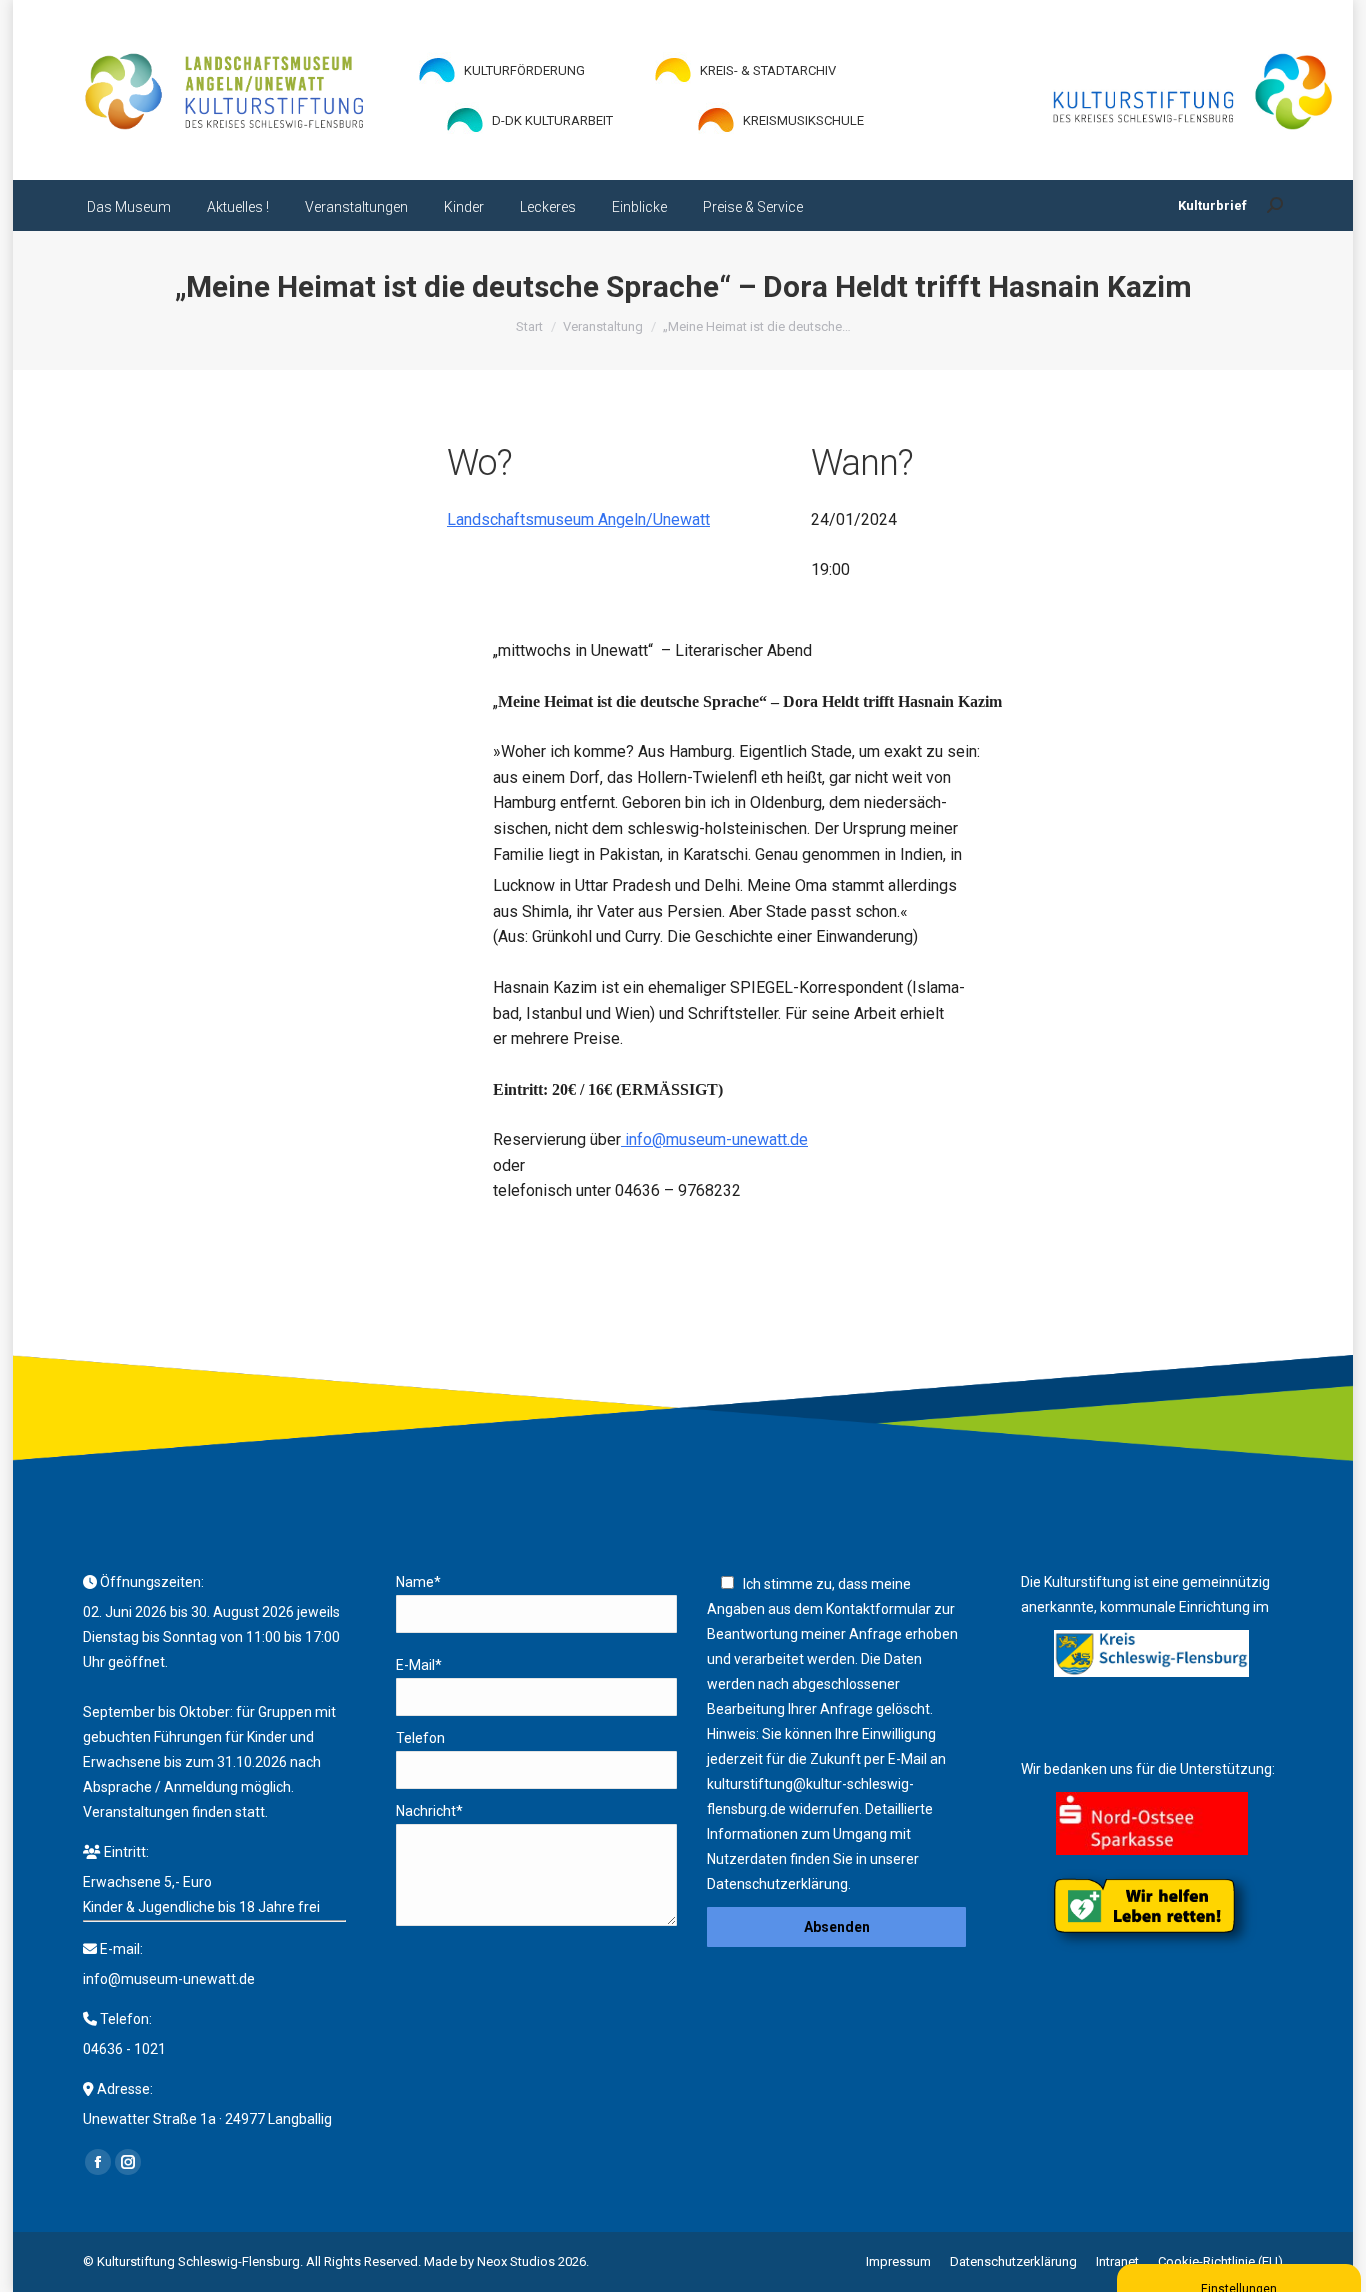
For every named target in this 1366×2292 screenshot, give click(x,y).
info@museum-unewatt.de (714, 1139)
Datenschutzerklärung (777, 1884)
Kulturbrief (1212, 205)
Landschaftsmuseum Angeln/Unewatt (578, 519)
